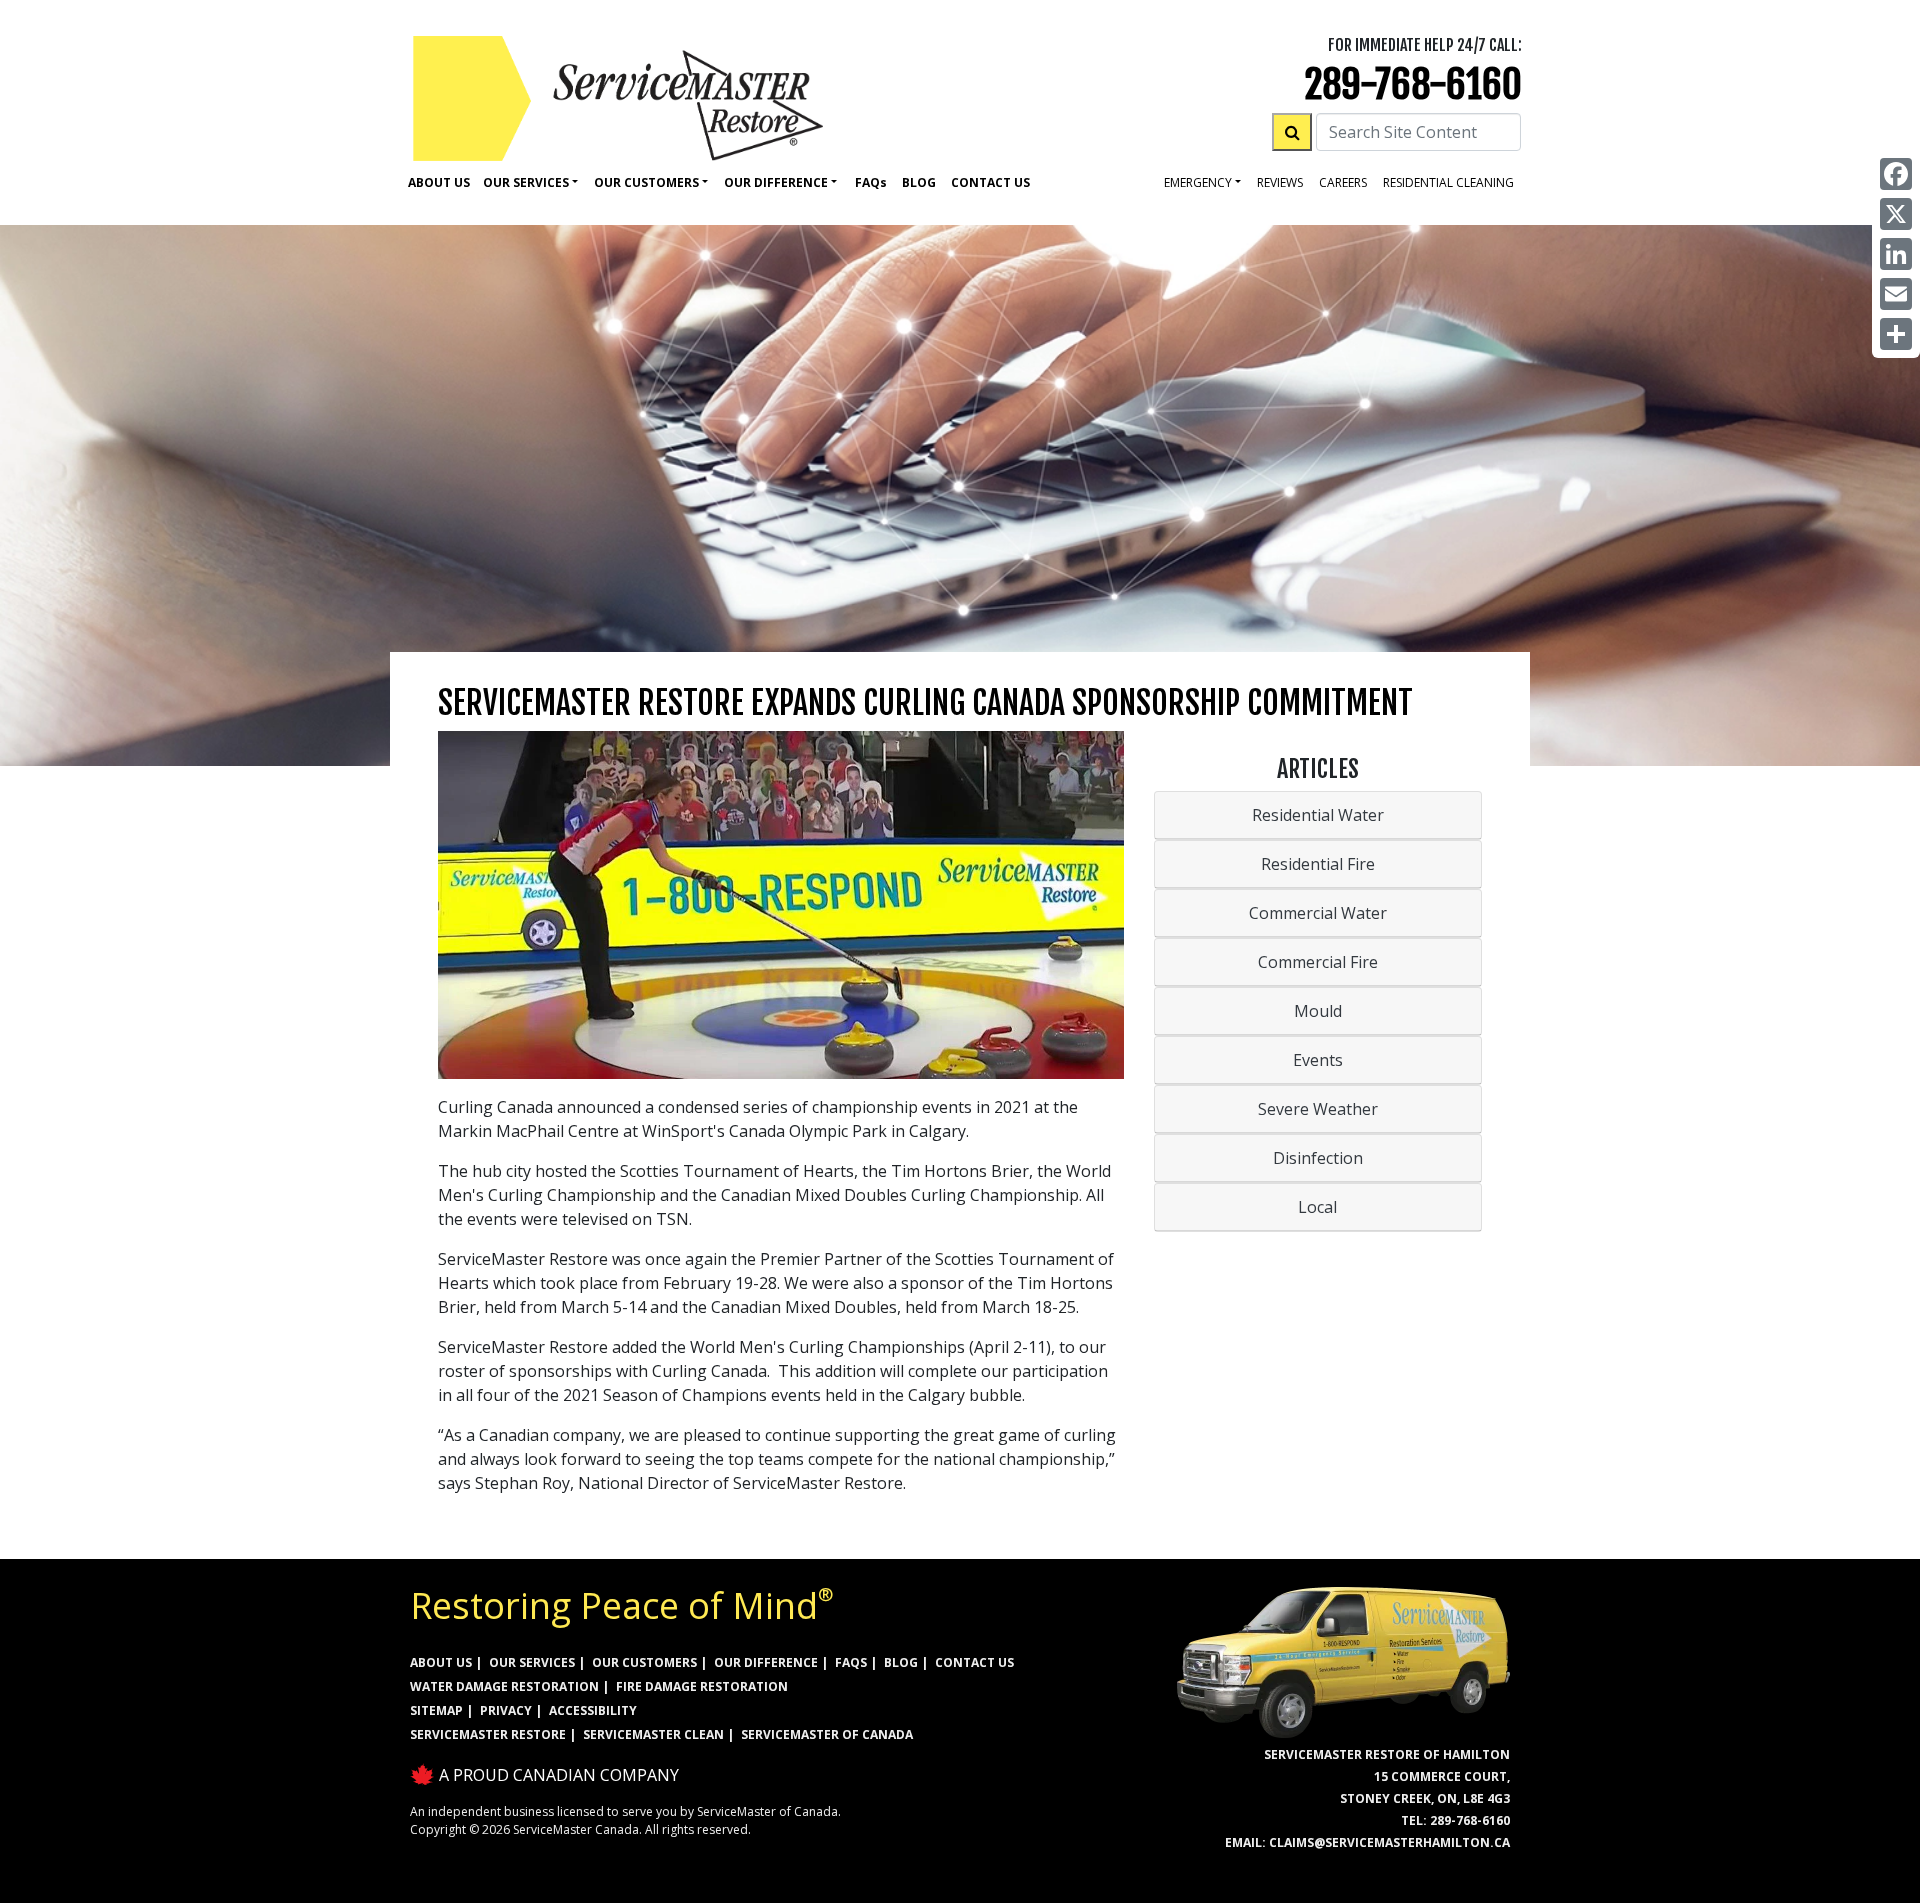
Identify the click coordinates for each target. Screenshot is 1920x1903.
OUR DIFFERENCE (766, 1662)
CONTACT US (974, 1662)
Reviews (1280, 182)
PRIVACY (506, 1710)
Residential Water (1318, 815)
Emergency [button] (1198, 182)
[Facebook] (1896, 174)
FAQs (851, 1662)
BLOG (901, 1662)
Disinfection (1318, 1158)
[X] (1896, 214)
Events (1318, 1060)
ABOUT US (441, 1662)
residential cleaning (1448, 182)
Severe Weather (1318, 1109)
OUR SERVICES (532, 1662)
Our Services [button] (526, 182)
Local (1317, 1207)
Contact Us (990, 182)
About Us (439, 182)
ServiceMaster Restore (488, 1734)
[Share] (1896, 334)
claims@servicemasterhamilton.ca (1389, 1842)
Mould (1318, 1011)
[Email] (1896, 294)
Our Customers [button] (646, 182)
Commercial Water (1318, 913)
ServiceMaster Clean (653, 1734)
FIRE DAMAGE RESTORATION (702, 1686)
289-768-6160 (1413, 84)
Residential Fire (1318, 864)
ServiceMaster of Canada (827, 1734)
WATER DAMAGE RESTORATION (504, 1686)
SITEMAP (436, 1710)
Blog (919, 182)
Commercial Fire (1318, 962)
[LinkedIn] (1896, 254)
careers (1343, 182)
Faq (871, 182)
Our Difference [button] (776, 182)
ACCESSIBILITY (593, 1710)
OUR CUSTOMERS (644, 1662)
